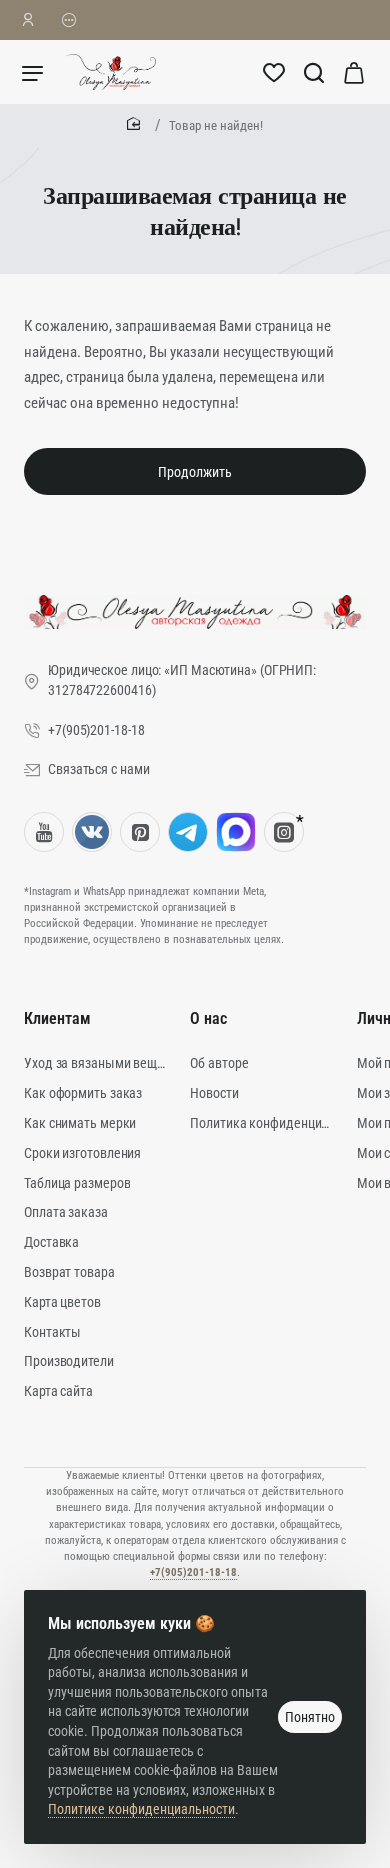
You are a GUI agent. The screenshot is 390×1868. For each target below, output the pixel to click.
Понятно (310, 1717)
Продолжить (195, 472)
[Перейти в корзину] (354, 72)
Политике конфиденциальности (141, 1809)
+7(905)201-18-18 (193, 1572)
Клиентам (57, 1018)
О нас (208, 1018)
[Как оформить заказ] (69, 20)
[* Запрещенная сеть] (284, 832)
